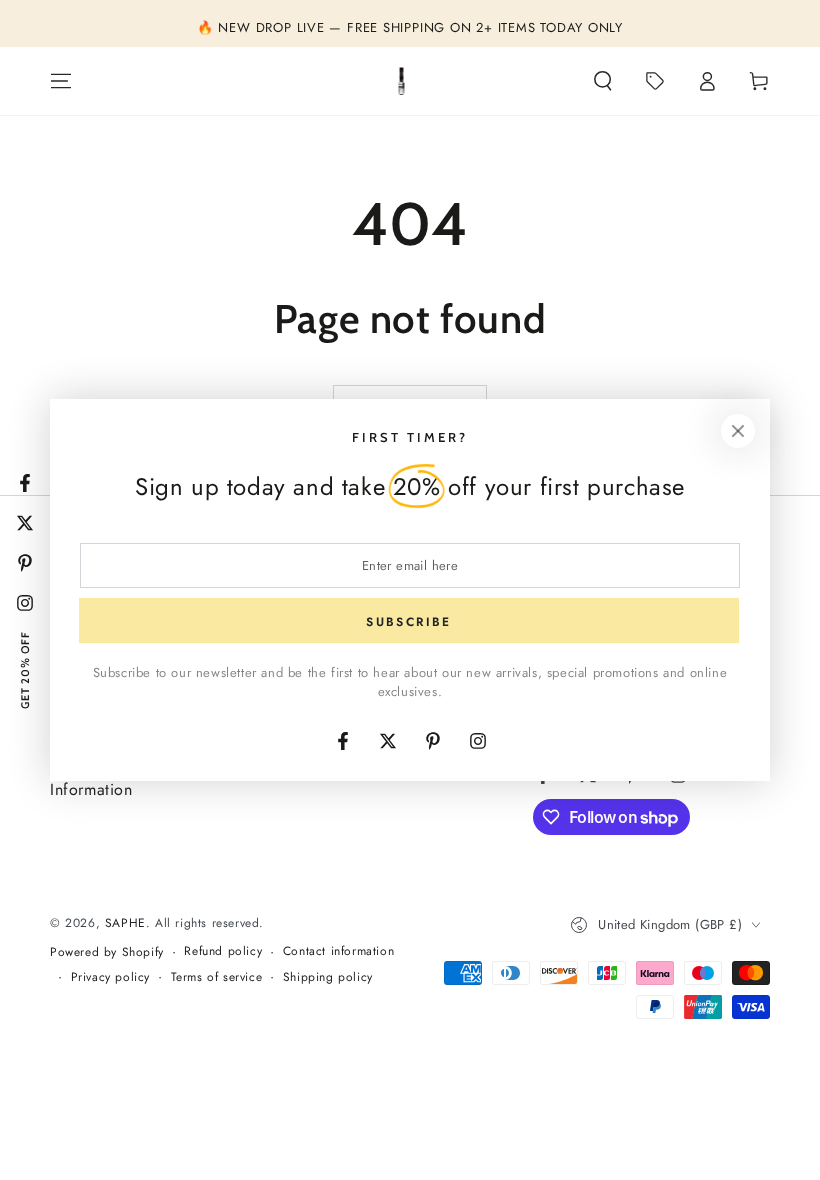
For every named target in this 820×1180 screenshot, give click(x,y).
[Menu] (61, 81)
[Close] (738, 431)
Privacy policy (110, 977)
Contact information (338, 951)
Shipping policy (328, 977)
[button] (603, 81)
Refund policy (223, 951)
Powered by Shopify (107, 952)
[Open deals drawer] (655, 81)
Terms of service (217, 977)
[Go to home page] (402, 81)
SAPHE (125, 923)
